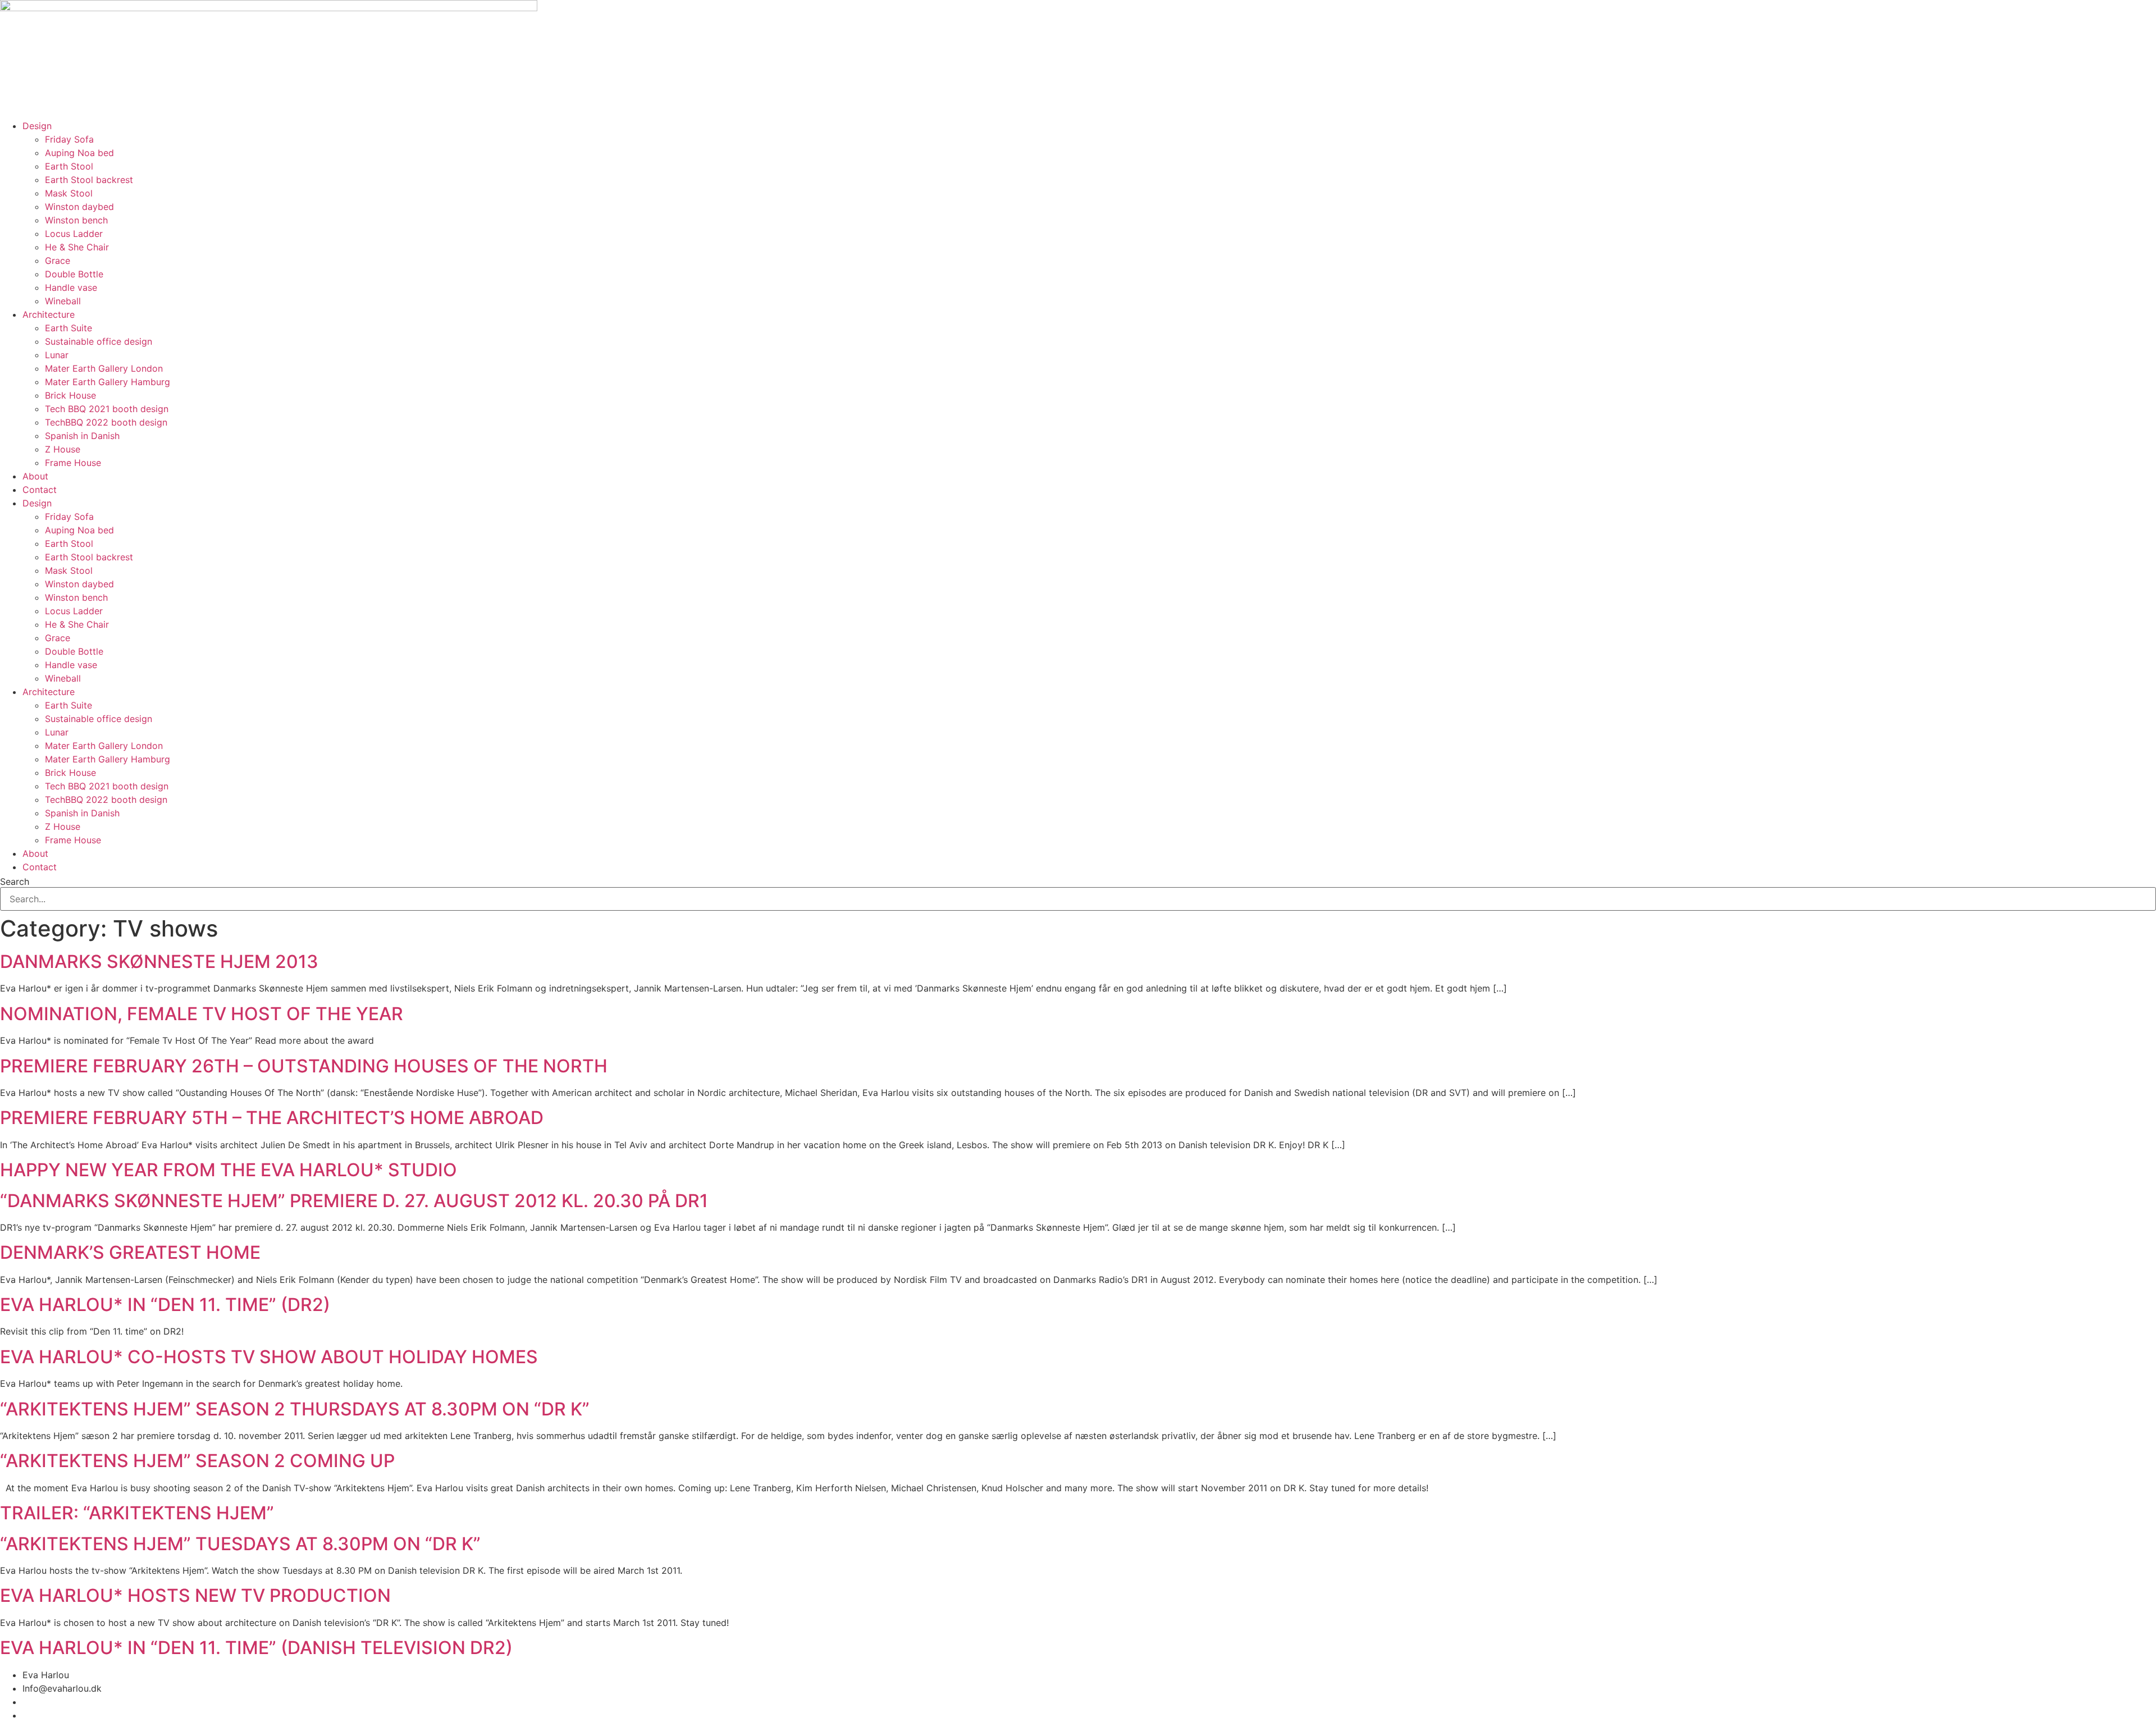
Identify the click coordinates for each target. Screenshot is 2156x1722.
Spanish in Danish (82, 436)
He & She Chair (77, 247)
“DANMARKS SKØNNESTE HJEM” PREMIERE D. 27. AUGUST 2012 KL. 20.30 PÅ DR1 (354, 1201)
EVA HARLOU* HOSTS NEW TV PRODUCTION (195, 1595)
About (35, 476)
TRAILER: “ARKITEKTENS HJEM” (137, 1513)
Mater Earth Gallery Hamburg (108, 382)
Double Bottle (74, 274)
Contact (40, 490)
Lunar (57, 355)
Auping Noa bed (79, 153)
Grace (58, 261)
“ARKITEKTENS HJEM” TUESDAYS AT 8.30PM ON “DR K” (240, 1544)
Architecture (49, 314)
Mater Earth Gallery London (104, 368)
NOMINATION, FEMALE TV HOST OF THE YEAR (202, 1014)
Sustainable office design (99, 341)
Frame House (73, 463)
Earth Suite (68, 328)
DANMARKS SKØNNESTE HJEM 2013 (159, 962)
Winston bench (76, 220)
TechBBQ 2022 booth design (106, 422)
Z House (63, 449)
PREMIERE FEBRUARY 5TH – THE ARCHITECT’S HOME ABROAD (272, 1118)
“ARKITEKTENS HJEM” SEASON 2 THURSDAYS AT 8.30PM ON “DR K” (295, 1409)
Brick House (70, 395)
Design (37, 126)
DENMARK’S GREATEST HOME (130, 1252)
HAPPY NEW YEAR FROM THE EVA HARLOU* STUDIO (229, 1170)
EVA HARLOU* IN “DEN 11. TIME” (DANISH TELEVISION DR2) (256, 1648)
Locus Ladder (74, 234)
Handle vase (71, 287)
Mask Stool (69, 193)
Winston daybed (79, 207)
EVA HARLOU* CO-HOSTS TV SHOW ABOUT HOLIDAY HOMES (269, 1357)
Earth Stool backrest (89, 180)
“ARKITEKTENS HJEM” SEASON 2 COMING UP (197, 1461)
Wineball (63, 301)
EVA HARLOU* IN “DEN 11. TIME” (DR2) (165, 1305)
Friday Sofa (69, 139)
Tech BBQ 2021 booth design (107, 409)
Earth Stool (69, 166)
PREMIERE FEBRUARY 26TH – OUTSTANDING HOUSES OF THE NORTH (304, 1066)
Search (15, 881)
